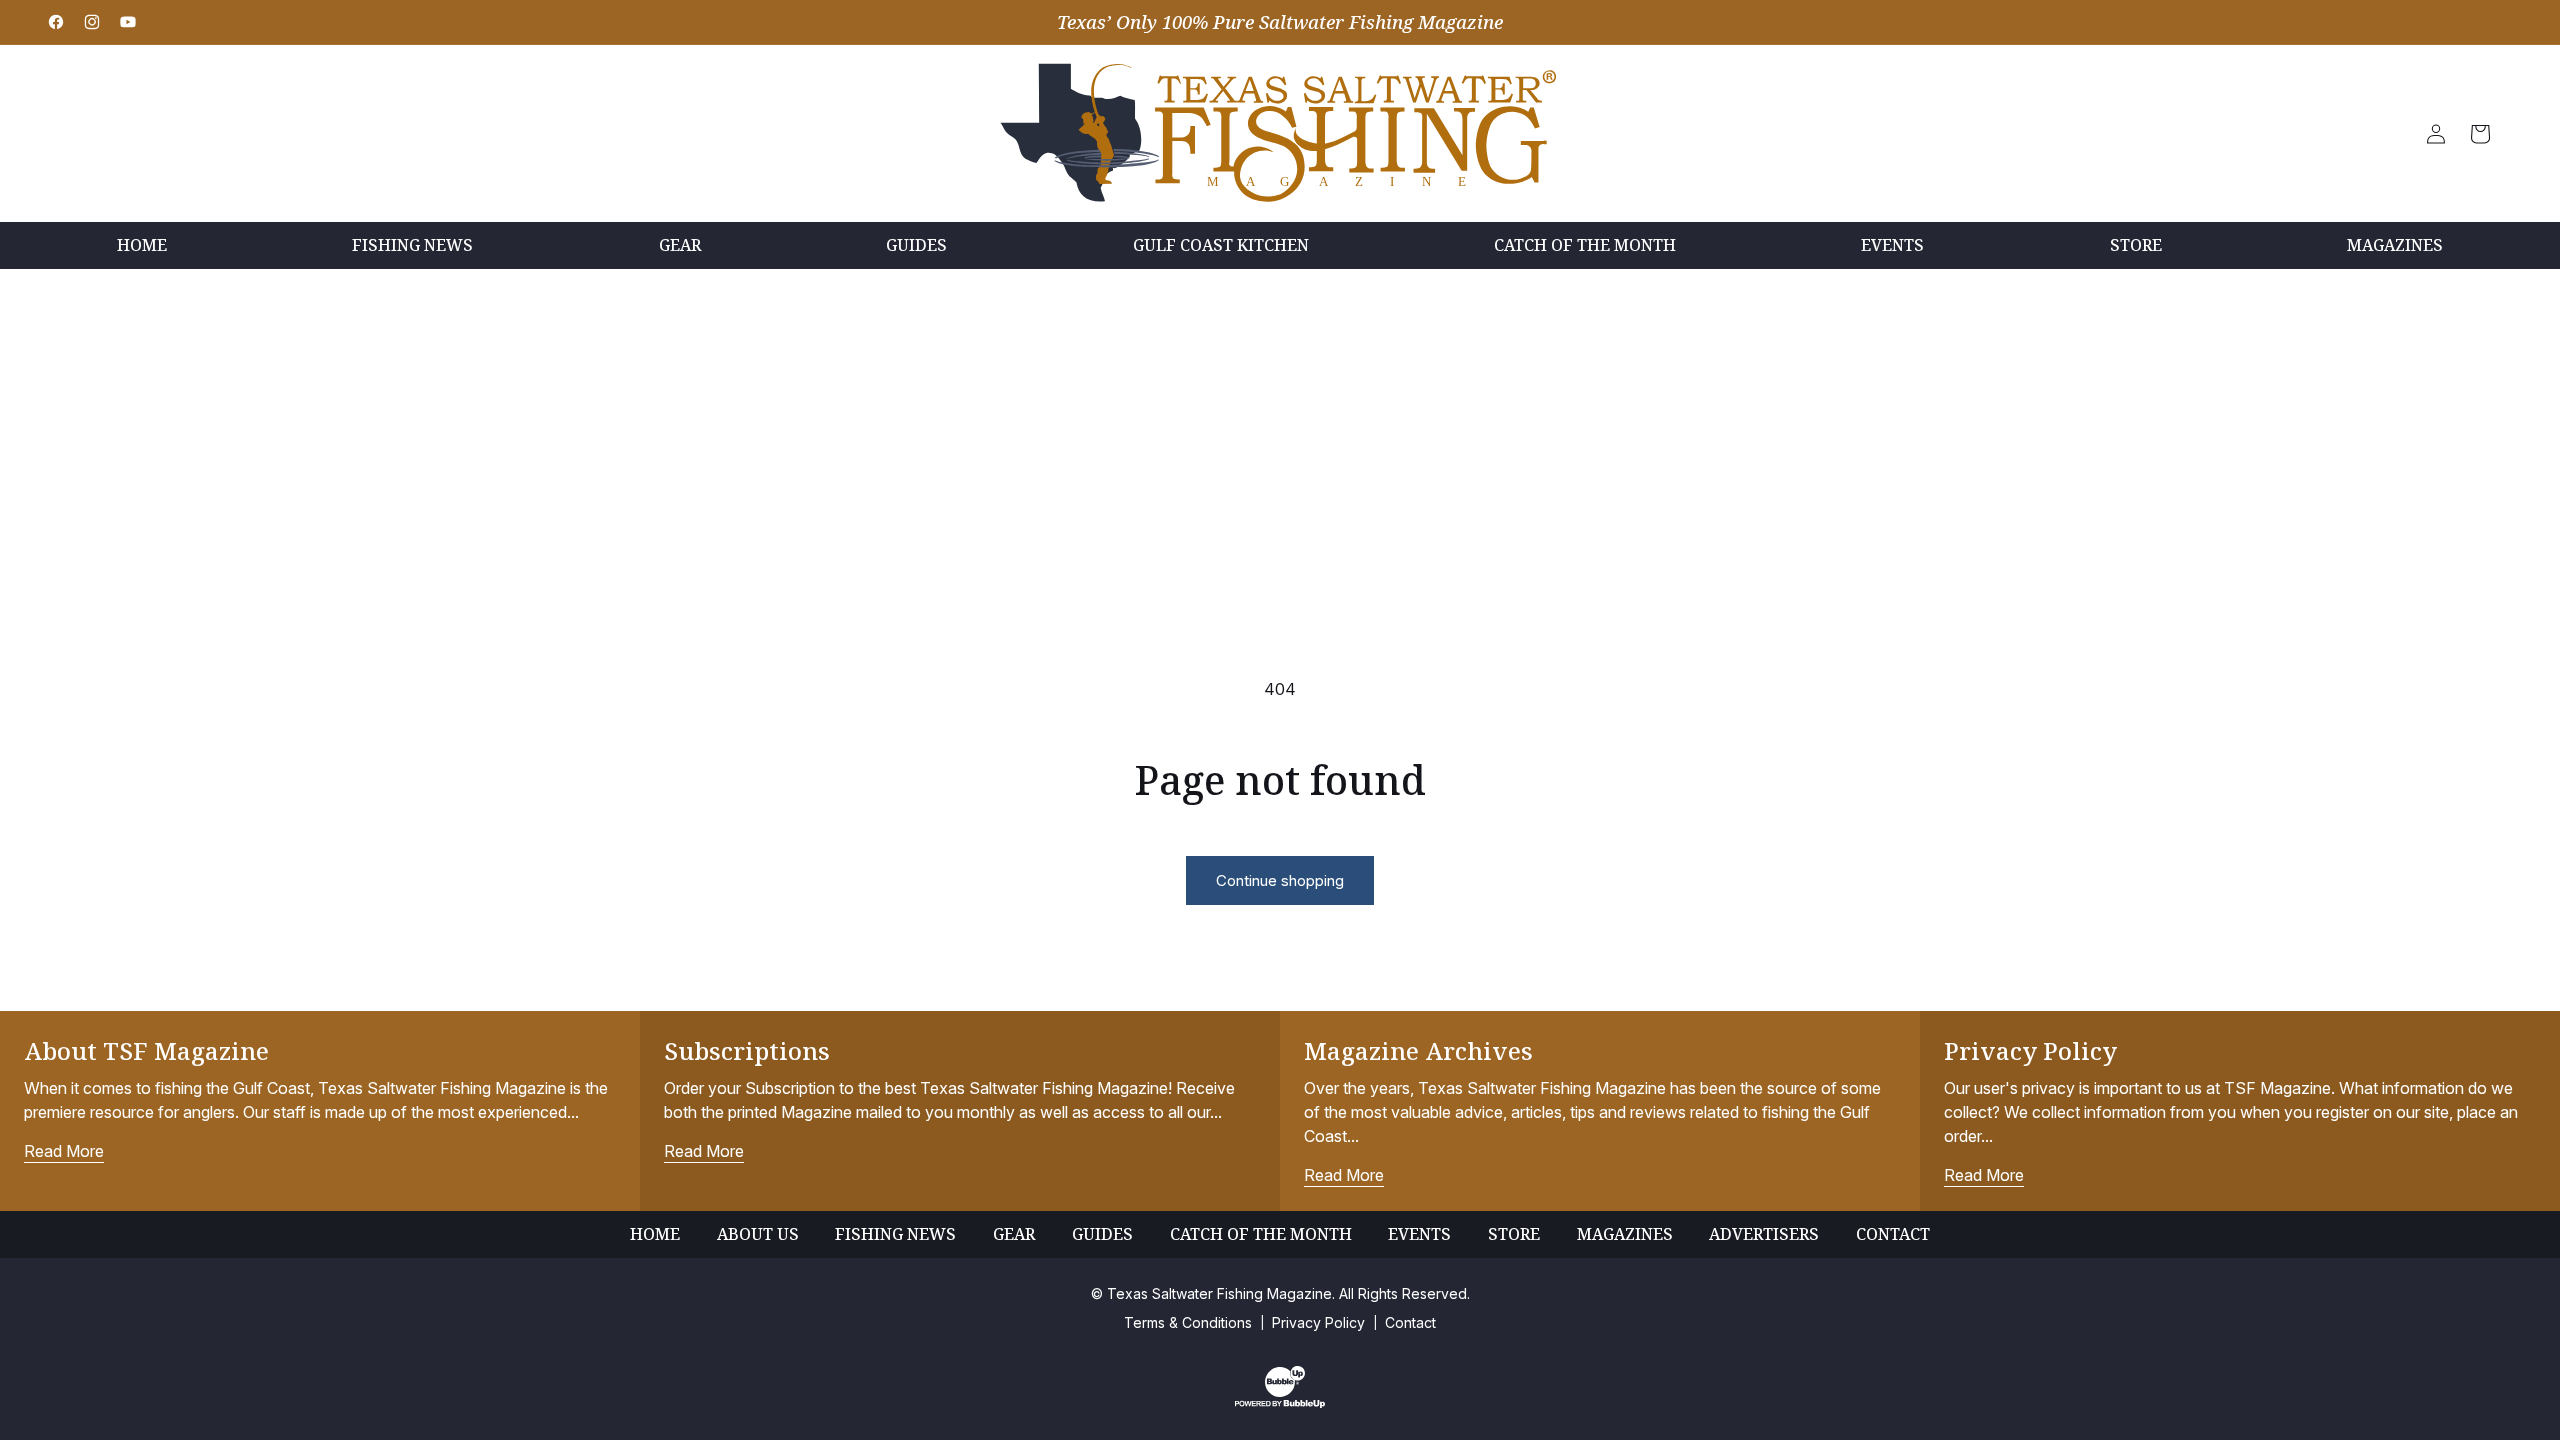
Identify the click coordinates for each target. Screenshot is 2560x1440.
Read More (64, 1151)
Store (1514, 1234)
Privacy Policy (1318, 1322)
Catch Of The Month (1261, 1234)
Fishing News (895, 1234)
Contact (1893, 1234)
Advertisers (1764, 1234)
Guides (1102, 1234)
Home (655, 1234)
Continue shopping (1280, 880)
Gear (1014, 1234)
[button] (2480, 134)
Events (1419, 1234)
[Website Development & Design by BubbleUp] (1280, 1403)
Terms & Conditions (1188, 1322)
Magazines (1625, 1234)
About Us (758, 1234)
